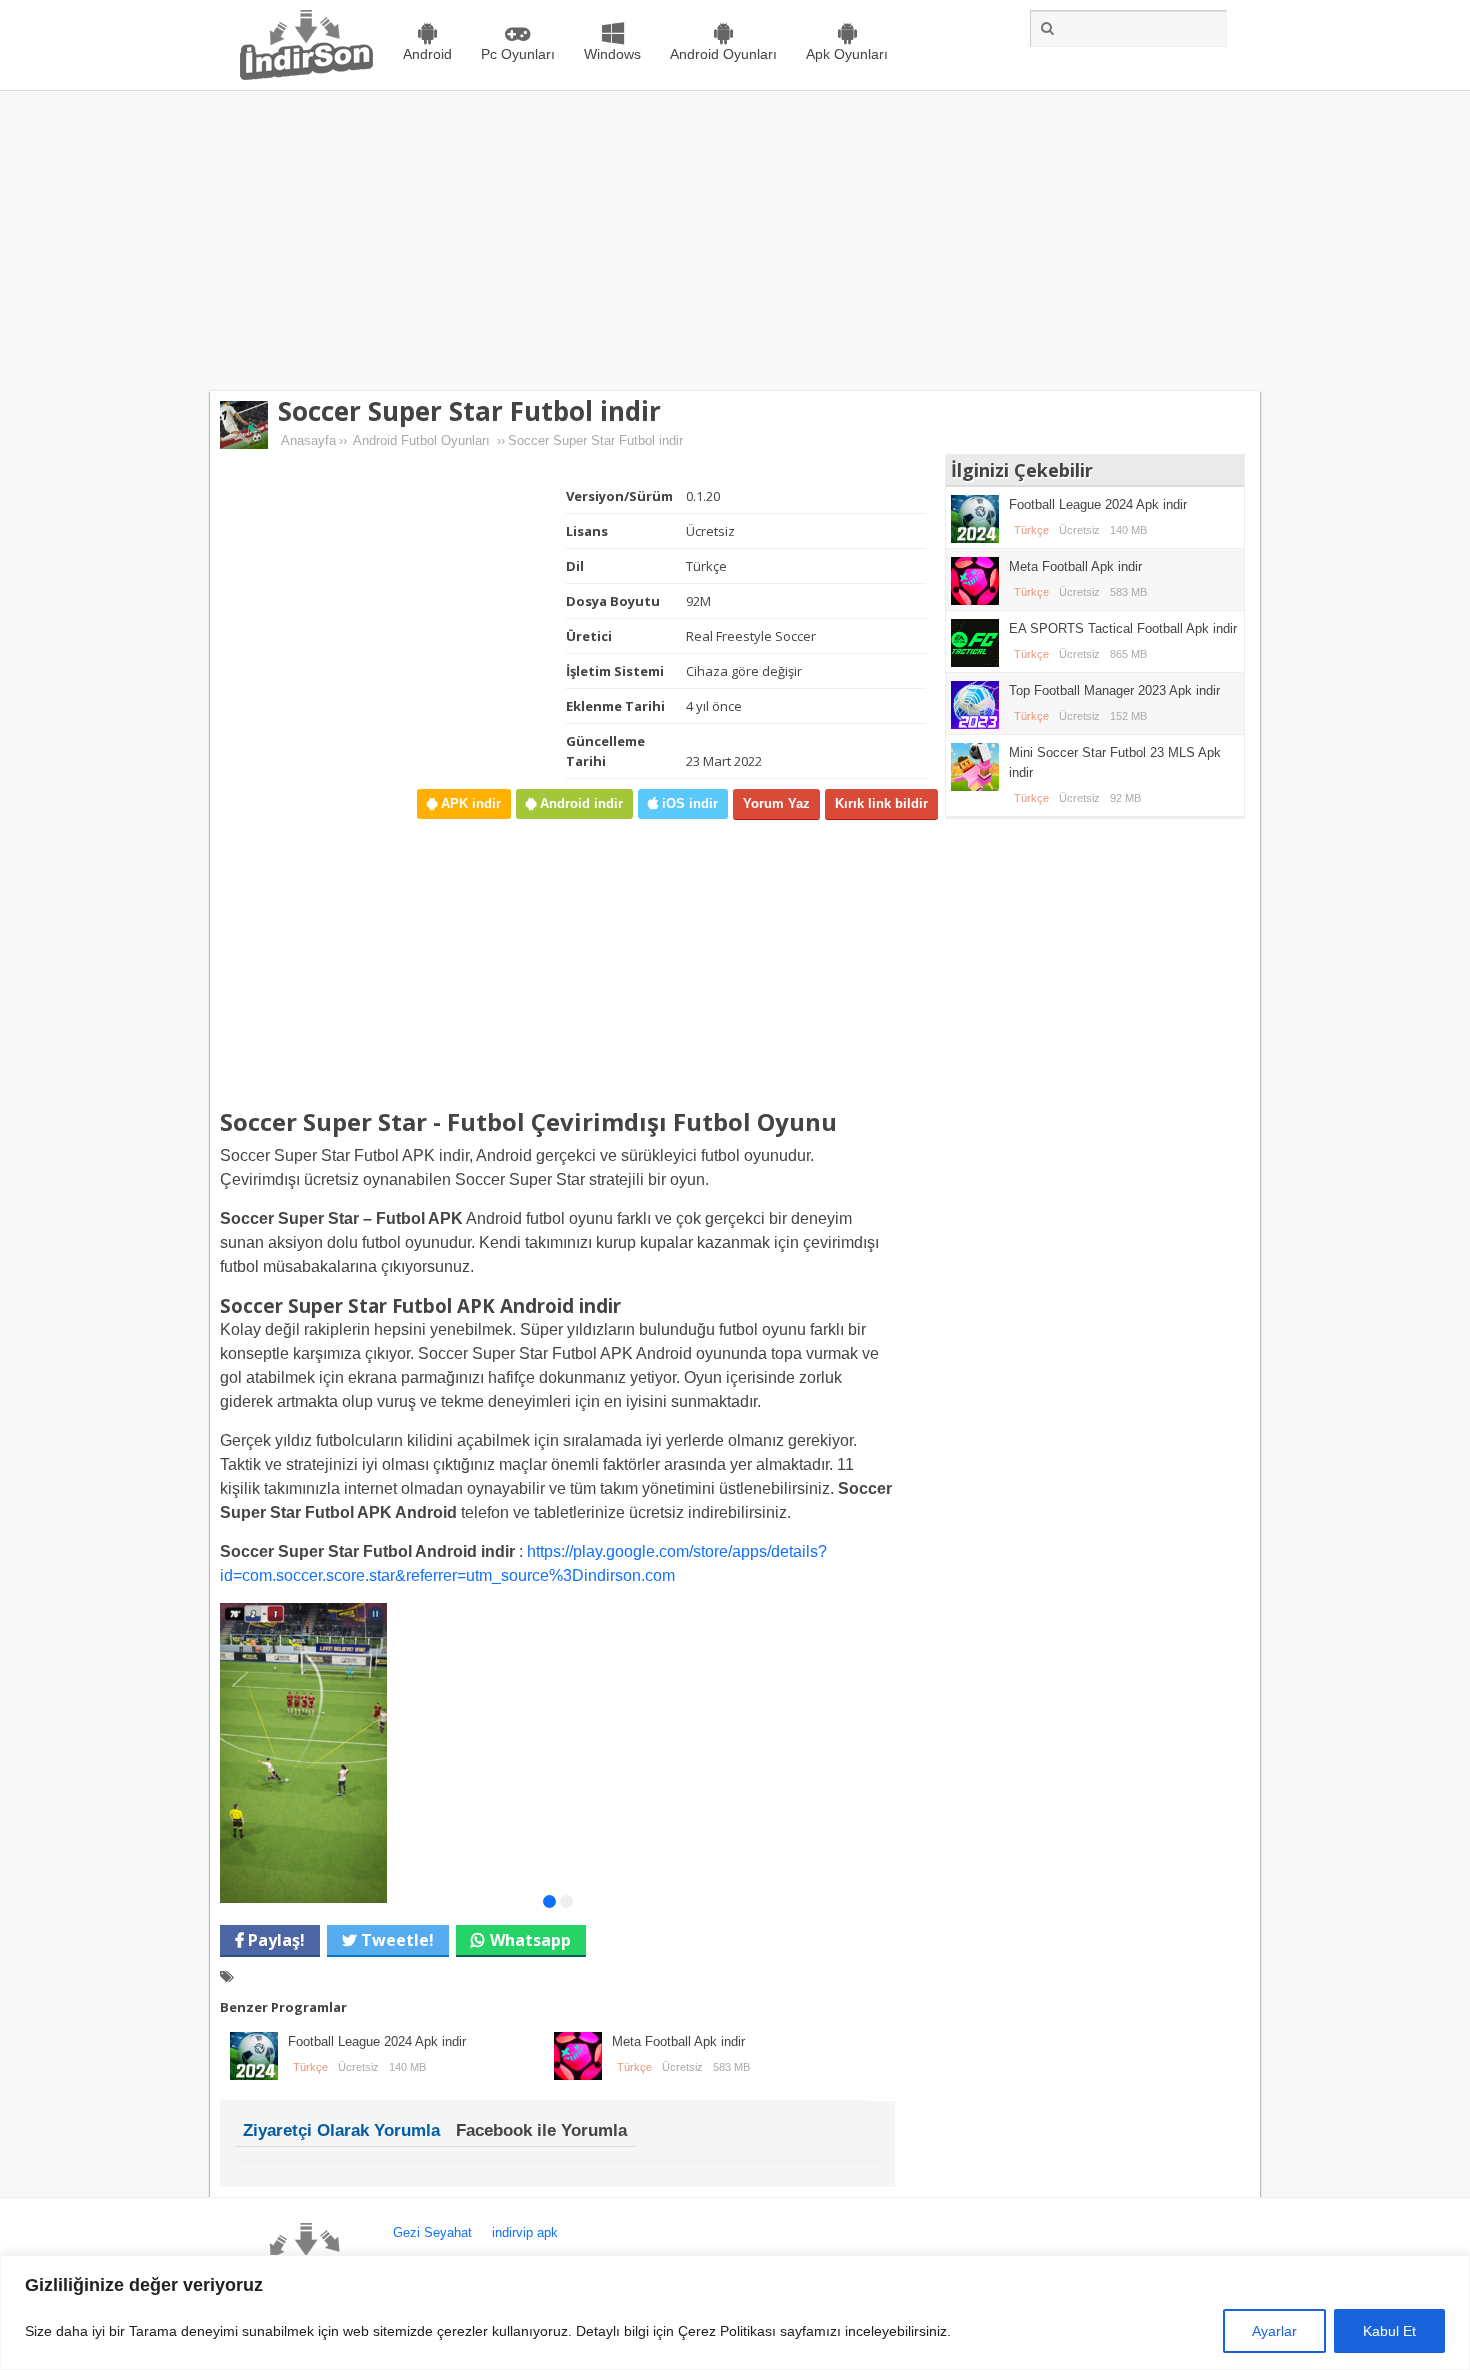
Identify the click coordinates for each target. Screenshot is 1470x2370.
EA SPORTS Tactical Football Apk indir (1123, 628)
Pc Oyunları (518, 54)
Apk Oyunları (847, 54)
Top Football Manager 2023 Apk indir (1114, 690)
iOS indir (688, 803)
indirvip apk (525, 2232)
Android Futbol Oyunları (421, 440)
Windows (612, 54)
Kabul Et (1389, 2331)
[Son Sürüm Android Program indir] (306, 75)
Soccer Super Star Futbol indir (469, 411)
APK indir (469, 803)
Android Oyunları (723, 54)
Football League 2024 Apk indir (377, 2041)
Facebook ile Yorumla (541, 2130)
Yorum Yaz (776, 803)
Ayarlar (1274, 2331)
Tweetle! (395, 1940)
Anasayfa (308, 440)
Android (427, 54)
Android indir (579, 803)
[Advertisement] (735, 241)
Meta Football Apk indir (678, 2041)
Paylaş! (274, 1940)
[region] (735, 2312)
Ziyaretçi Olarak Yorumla (341, 2130)
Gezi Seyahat (432, 2232)
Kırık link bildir (881, 803)
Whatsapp (530, 1940)
